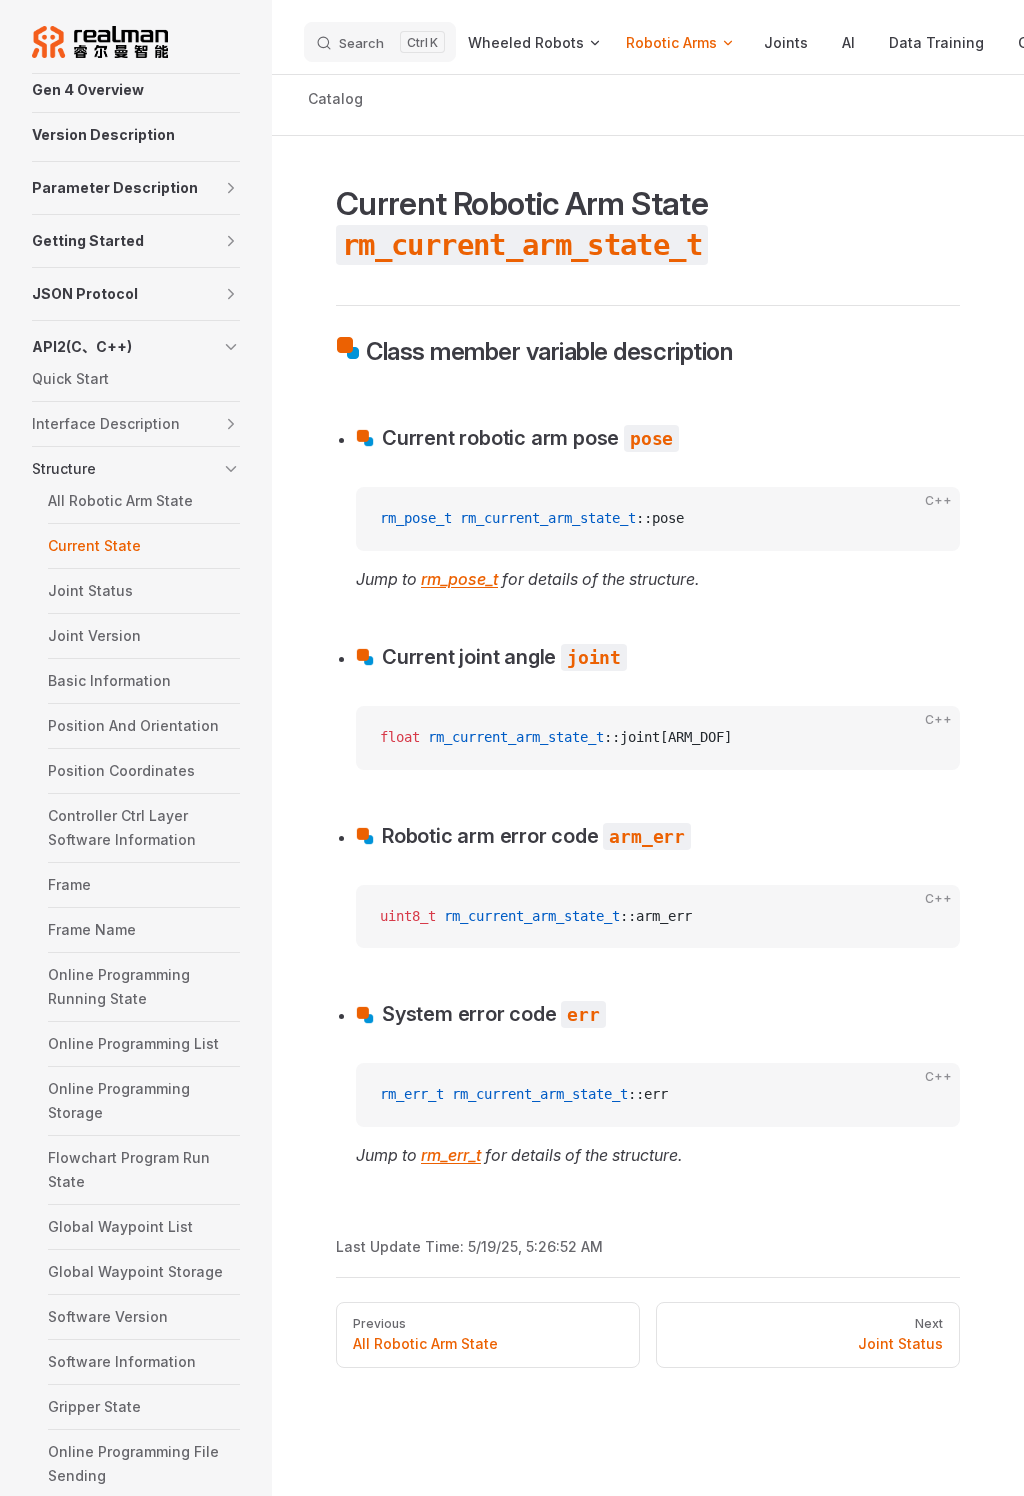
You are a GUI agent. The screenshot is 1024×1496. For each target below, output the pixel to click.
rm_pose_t (459, 579)
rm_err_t (451, 1155)
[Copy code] (928, 519)
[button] (136, 188)
